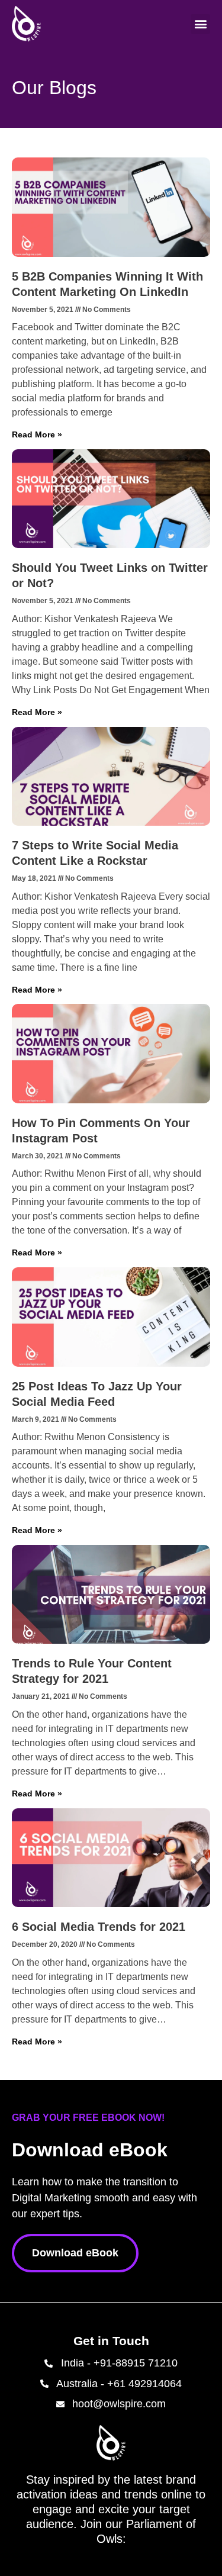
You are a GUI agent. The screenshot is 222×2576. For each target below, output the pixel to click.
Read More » (37, 434)
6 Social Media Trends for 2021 (99, 1927)
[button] (200, 24)
